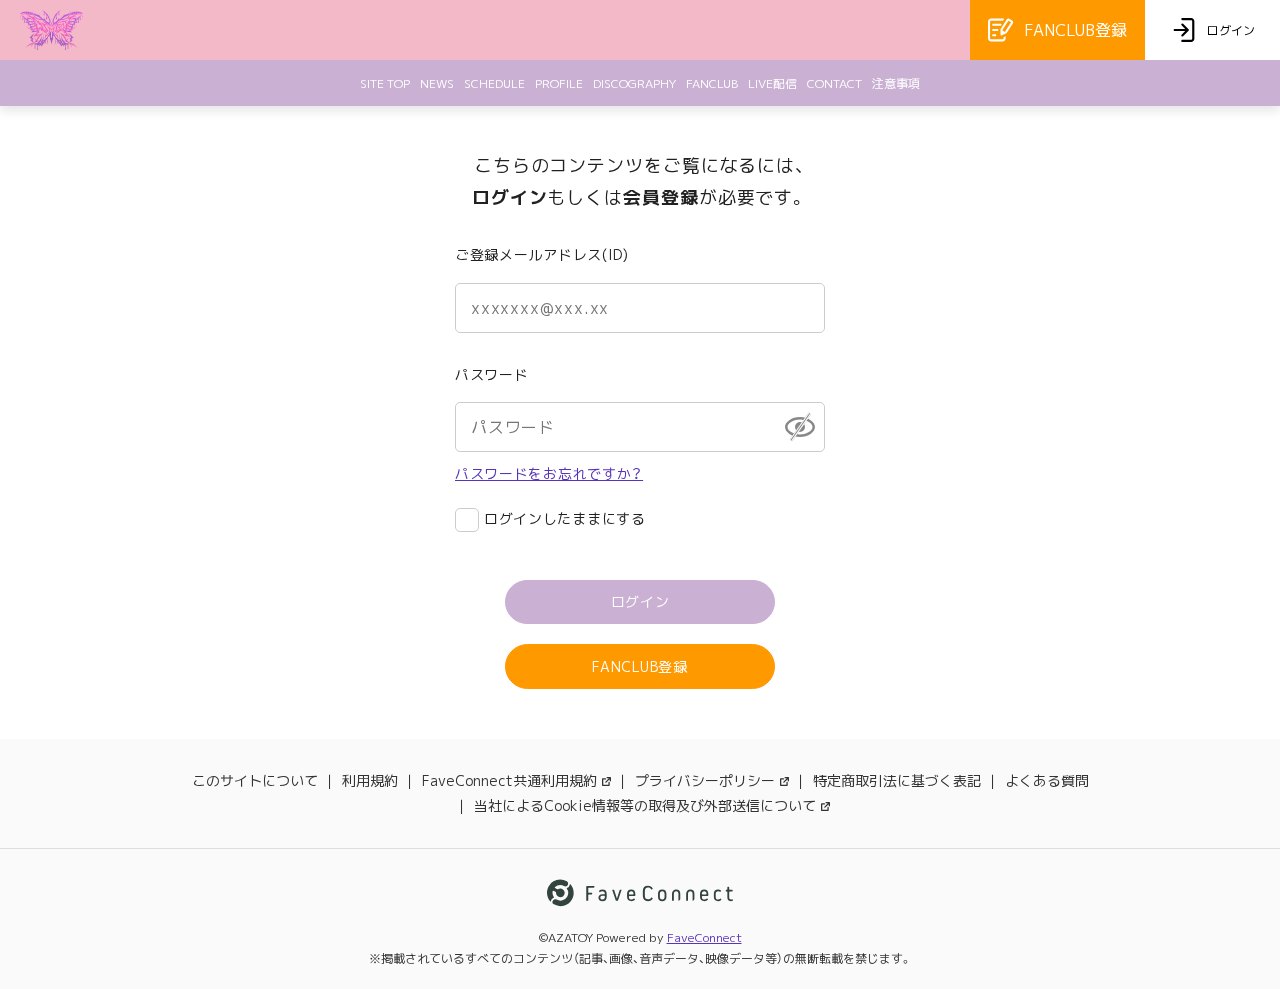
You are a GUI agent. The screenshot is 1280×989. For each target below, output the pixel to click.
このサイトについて (255, 780)
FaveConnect (704, 937)
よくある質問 (1047, 780)
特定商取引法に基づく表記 (897, 780)
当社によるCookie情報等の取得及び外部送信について (645, 805)
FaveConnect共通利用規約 (509, 780)
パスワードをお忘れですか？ (549, 473)
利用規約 (370, 780)
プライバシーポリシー (705, 780)
